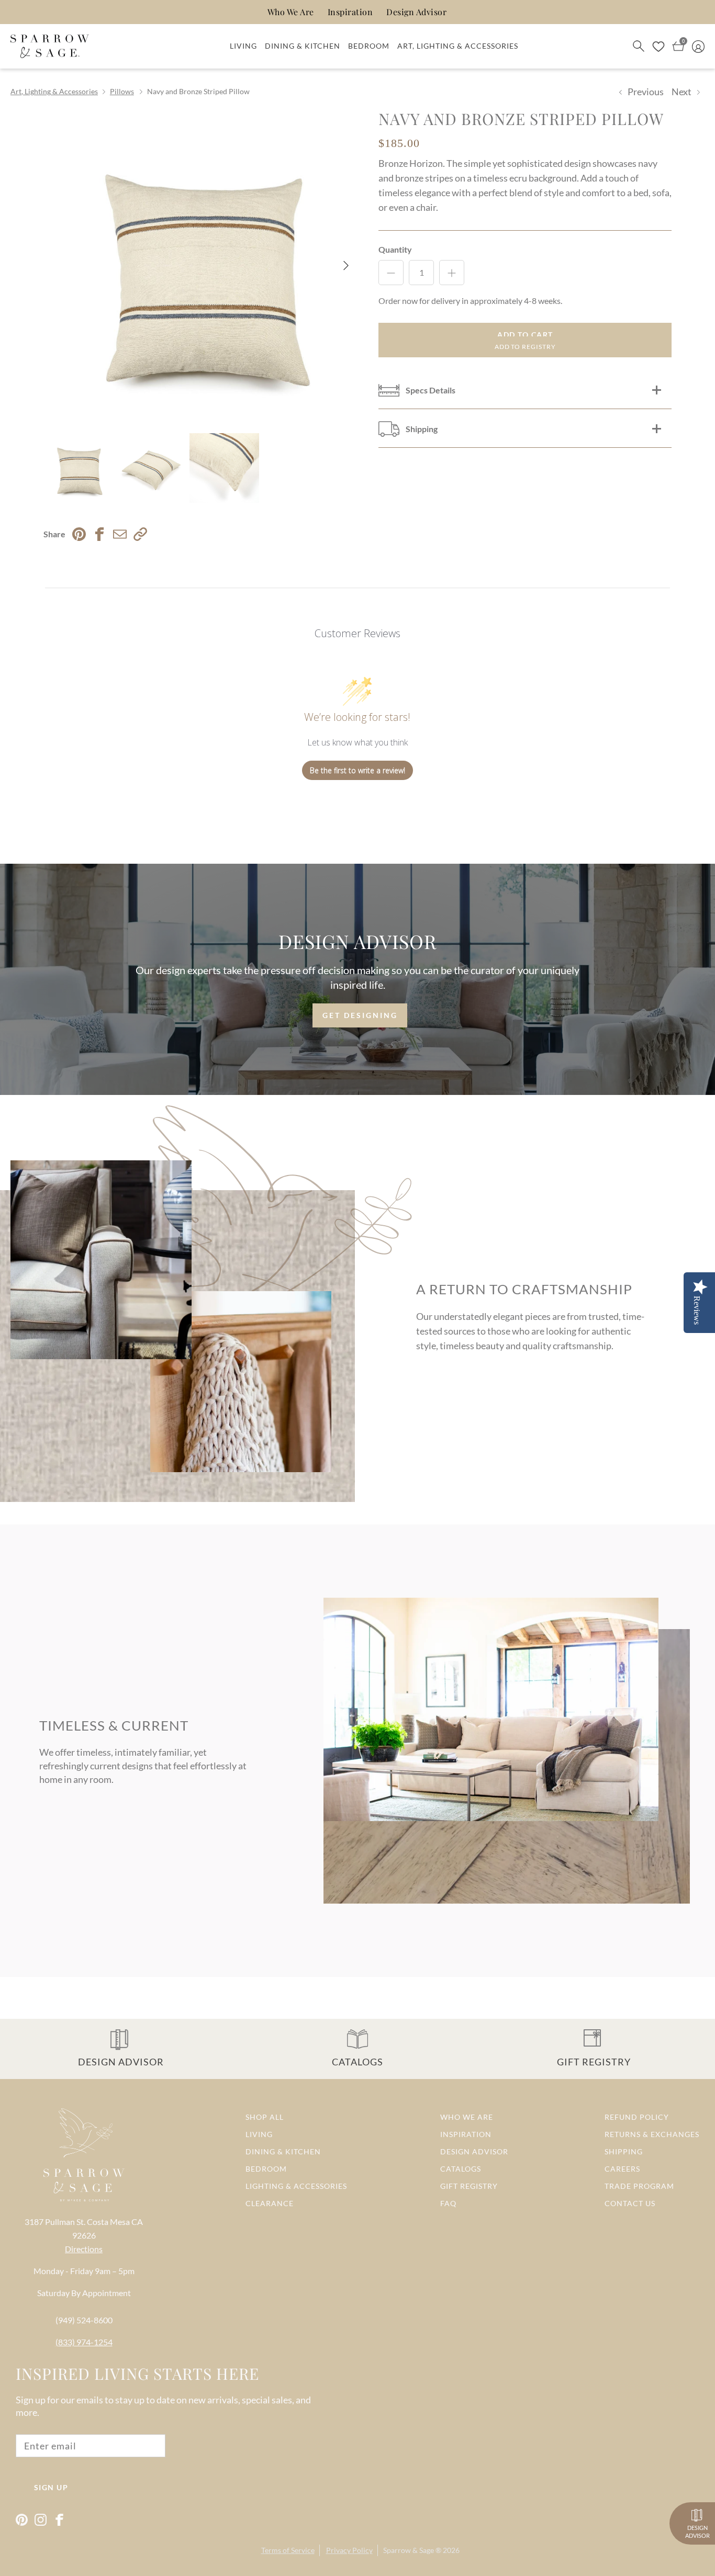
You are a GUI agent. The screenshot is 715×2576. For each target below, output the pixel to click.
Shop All (265, 2117)
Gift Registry (469, 2186)
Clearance (270, 2203)
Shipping (624, 2151)
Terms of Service (288, 2550)
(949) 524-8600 (84, 2320)
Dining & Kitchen (303, 46)
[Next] (346, 265)
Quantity (395, 249)
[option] (200, 265)
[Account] (698, 46)
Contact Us (630, 2203)
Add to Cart (525, 335)
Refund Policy (637, 2117)
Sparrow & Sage (409, 2550)
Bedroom (369, 46)
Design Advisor (416, 12)
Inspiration (350, 12)
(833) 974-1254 (84, 2342)
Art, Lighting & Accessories (458, 46)
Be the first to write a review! (357, 770)
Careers (622, 2169)
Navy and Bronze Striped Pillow (198, 91)
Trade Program (639, 2186)
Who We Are (291, 12)
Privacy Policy (349, 2550)
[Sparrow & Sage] (50, 47)
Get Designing (360, 1015)
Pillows (122, 91)
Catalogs (461, 2169)
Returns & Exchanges (652, 2134)
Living (243, 46)
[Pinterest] (22, 2520)
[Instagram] (41, 2520)
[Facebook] (59, 2520)
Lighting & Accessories (296, 2186)
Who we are (467, 2117)
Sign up (51, 2487)
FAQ (448, 2203)
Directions (84, 2249)
